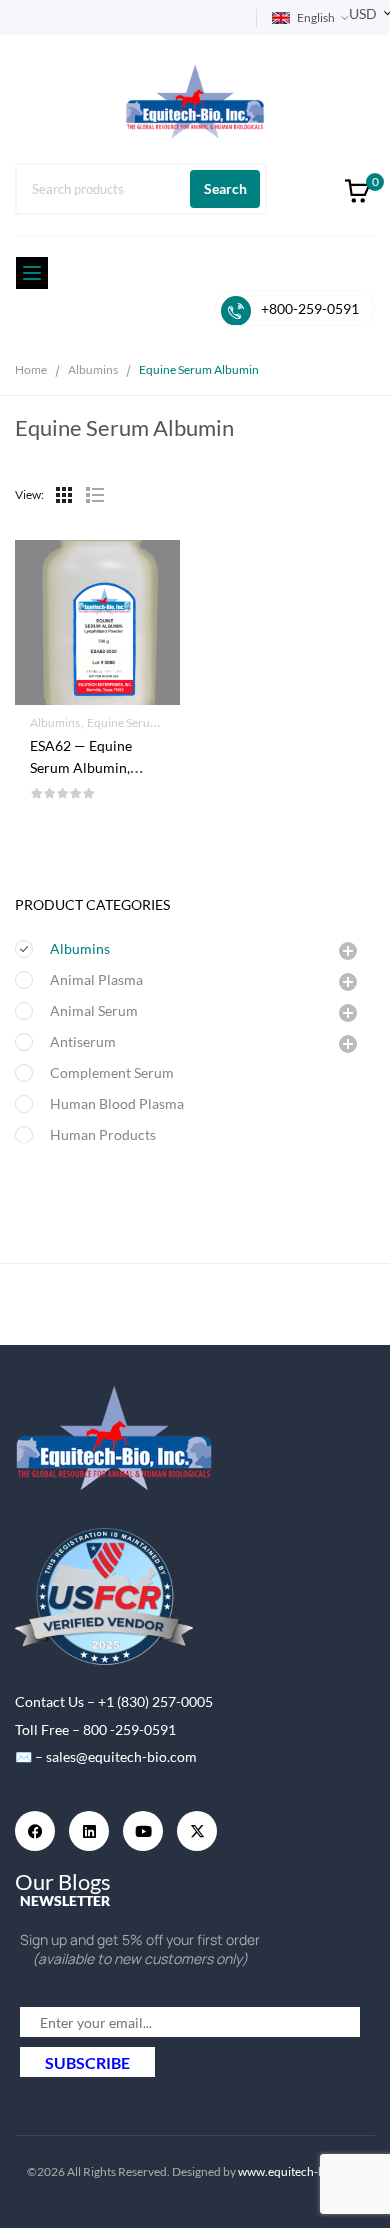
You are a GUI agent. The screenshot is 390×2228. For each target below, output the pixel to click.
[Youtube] (143, 1831)
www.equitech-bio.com (299, 2171)
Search (225, 188)
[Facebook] (35, 1831)
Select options (97, 751)
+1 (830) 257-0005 (155, 1701)
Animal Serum (94, 1010)
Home (31, 369)
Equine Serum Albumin (147, 722)
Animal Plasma (96, 979)
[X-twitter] (197, 1831)
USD (363, 13)
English (316, 17)
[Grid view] (64, 495)
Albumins (93, 369)
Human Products (103, 1134)
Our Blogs (63, 1881)
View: (29, 494)
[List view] (94, 495)
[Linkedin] (89, 1831)
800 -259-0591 (129, 1729)
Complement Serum (112, 1072)
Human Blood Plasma (117, 1103)
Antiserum (83, 1041)
